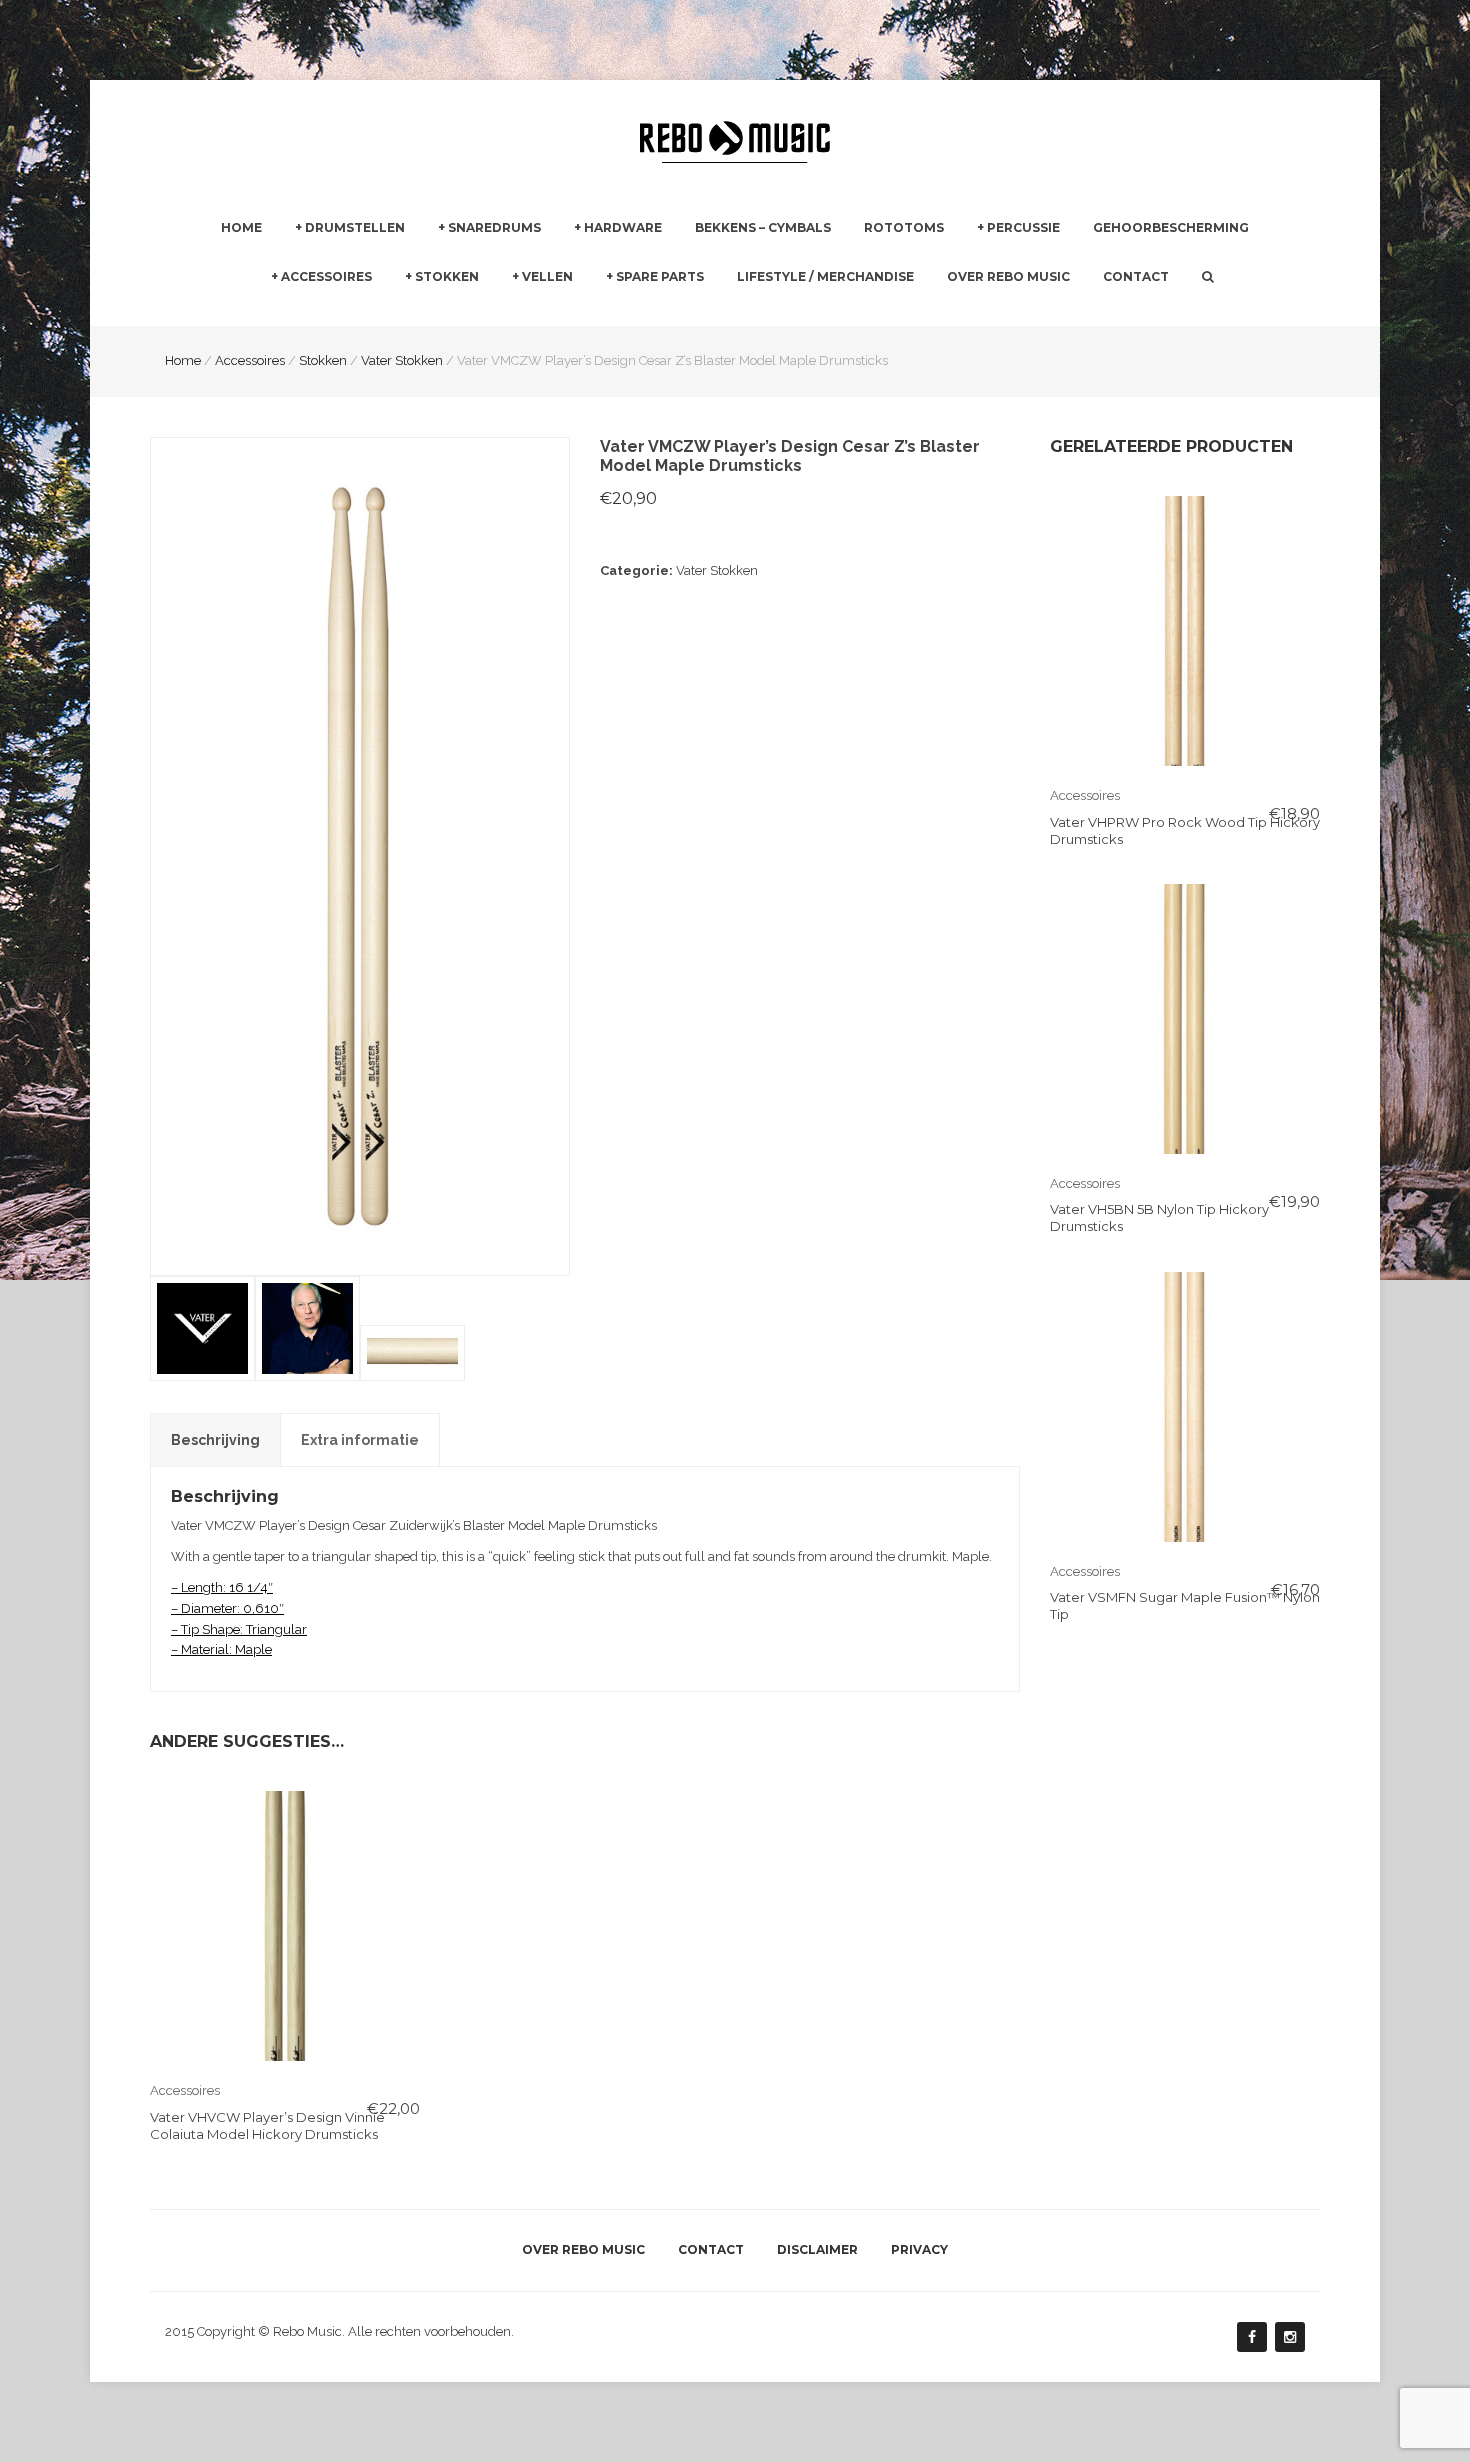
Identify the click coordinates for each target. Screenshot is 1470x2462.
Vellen (547, 276)
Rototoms (904, 227)
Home (241, 227)
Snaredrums (494, 227)
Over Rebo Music (1008, 276)
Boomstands (831, 313)
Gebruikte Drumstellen (364, 313)
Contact (1136, 276)
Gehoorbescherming (1171, 227)
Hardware (623, 227)
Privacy (919, 2249)
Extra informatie (360, 1440)
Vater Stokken (717, 570)
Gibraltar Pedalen (846, 314)
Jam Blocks (1012, 313)
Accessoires (326, 276)
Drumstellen (355, 227)
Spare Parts (660, 276)
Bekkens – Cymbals (763, 227)
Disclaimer (817, 2249)
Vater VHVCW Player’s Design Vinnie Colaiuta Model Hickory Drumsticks (267, 2125)
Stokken (447, 276)
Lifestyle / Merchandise (825, 276)
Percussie (1023, 227)
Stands (595, 313)
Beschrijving (215, 1440)
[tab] (215, 1440)
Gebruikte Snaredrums (507, 313)
